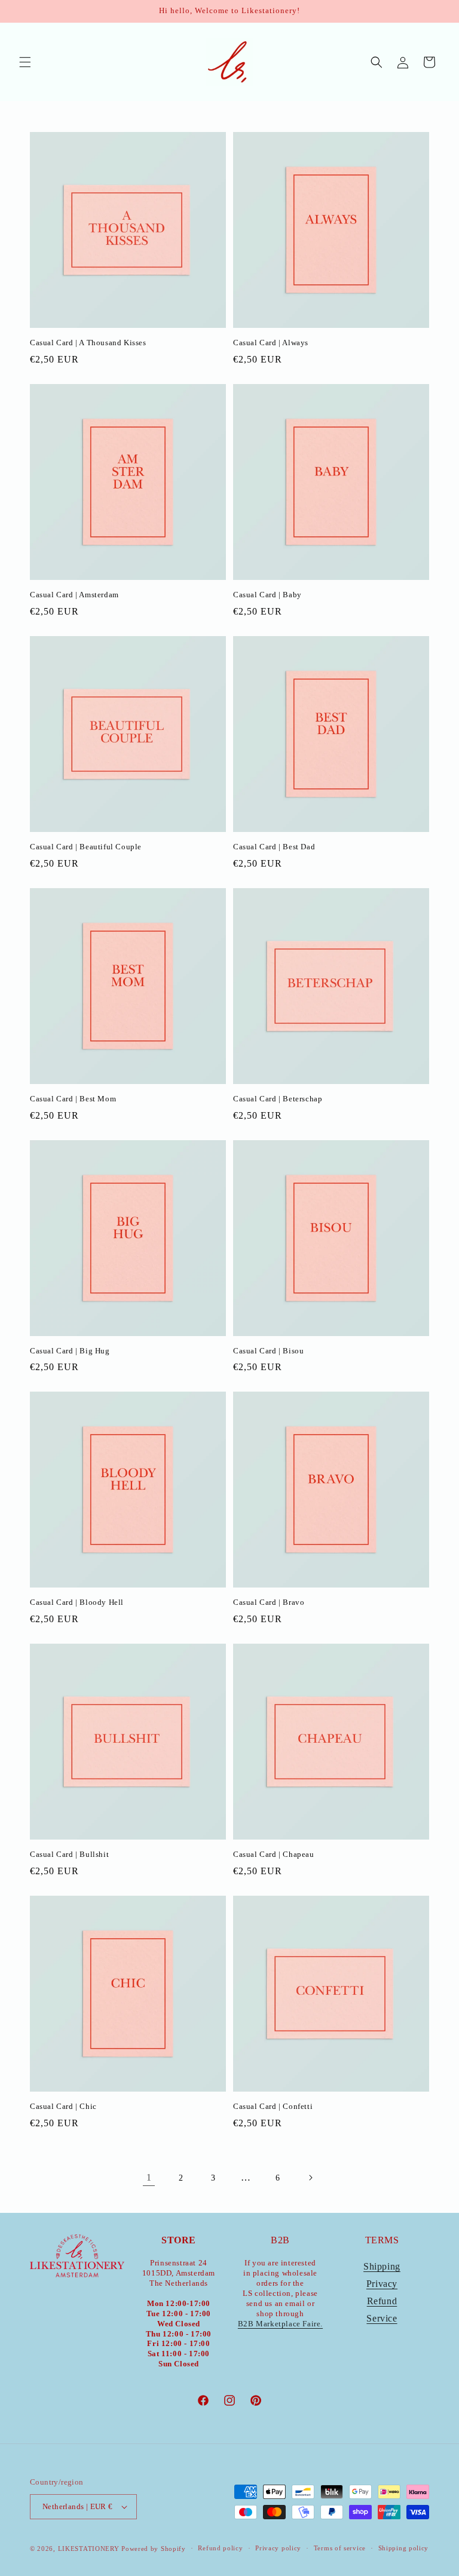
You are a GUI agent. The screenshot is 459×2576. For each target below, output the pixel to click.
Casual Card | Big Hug (70, 1351)
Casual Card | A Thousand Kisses (88, 343)
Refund (382, 2301)
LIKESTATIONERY (89, 2549)
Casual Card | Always (271, 343)
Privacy (382, 2284)
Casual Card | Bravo (269, 1602)
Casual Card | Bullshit (69, 1854)
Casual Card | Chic (63, 2106)
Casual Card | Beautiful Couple (86, 847)
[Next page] (310, 2178)
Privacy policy (278, 2548)
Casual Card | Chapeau (274, 1854)
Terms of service (340, 2548)
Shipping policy (404, 2548)
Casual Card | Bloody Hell (77, 1602)
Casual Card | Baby (267, 595)
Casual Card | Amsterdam (74, 595)
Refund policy (220, 2548)
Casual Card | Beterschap (278, 1099)
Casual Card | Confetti (273, 2106)
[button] (25, 62)
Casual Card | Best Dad (274, 847)
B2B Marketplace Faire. (280, 2324)
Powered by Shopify (154, 2549)
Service (382, 2318)
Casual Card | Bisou (268, 1351)
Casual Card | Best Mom (73, 1099)
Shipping (382, 2266)
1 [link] (149, 2177)
